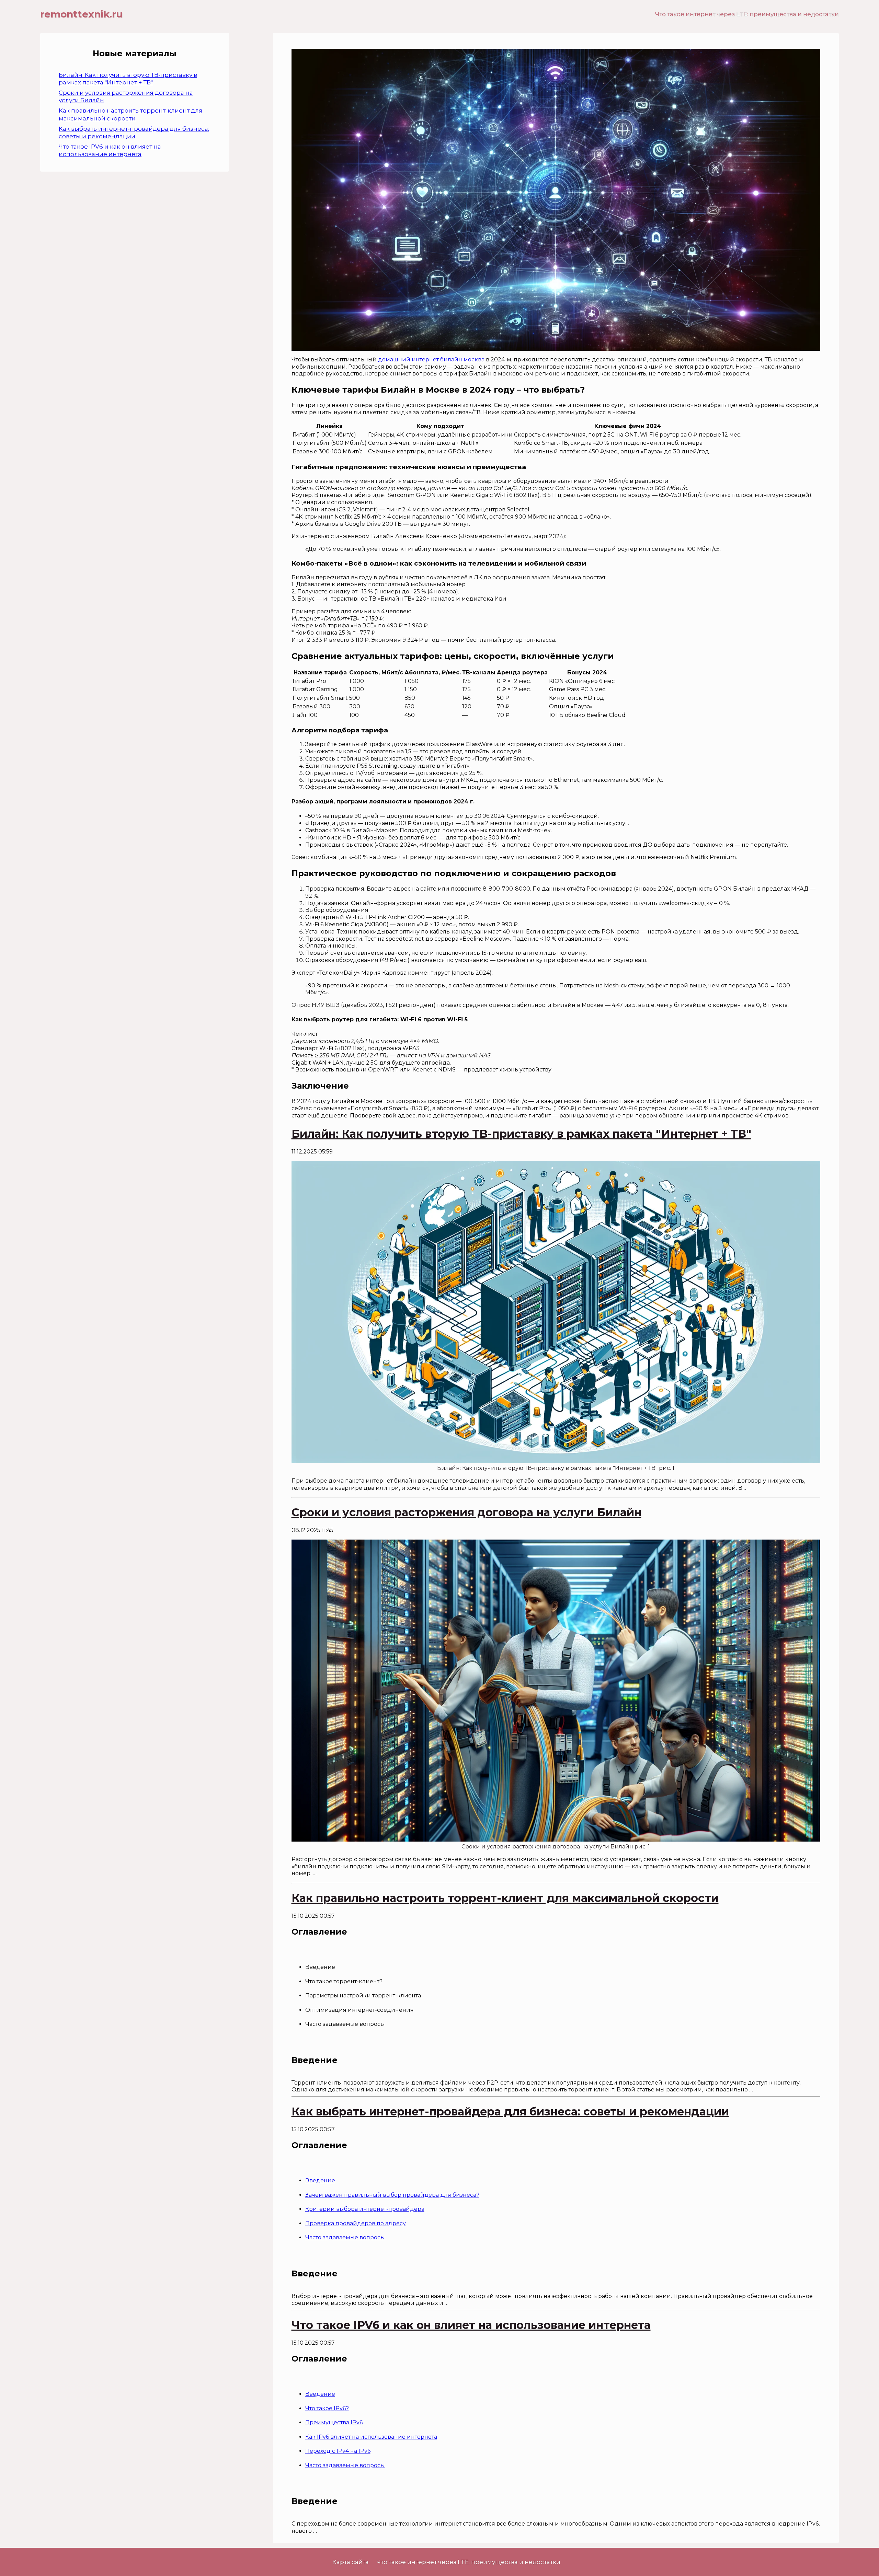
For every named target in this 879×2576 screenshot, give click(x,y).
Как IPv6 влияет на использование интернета (371, 2437)
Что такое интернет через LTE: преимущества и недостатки (747, 14)
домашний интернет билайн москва (431, 359)
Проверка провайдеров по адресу (356, 2223)
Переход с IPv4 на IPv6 (338, 2451)
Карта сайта (351, 2562)
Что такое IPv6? (327, 2408)
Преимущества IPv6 (334, 2422)
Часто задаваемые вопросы (345, 2237)
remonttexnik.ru (81, 14)
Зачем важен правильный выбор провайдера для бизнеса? (392, 2195)
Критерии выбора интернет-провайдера (365, 2209)
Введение (320, 2180)
